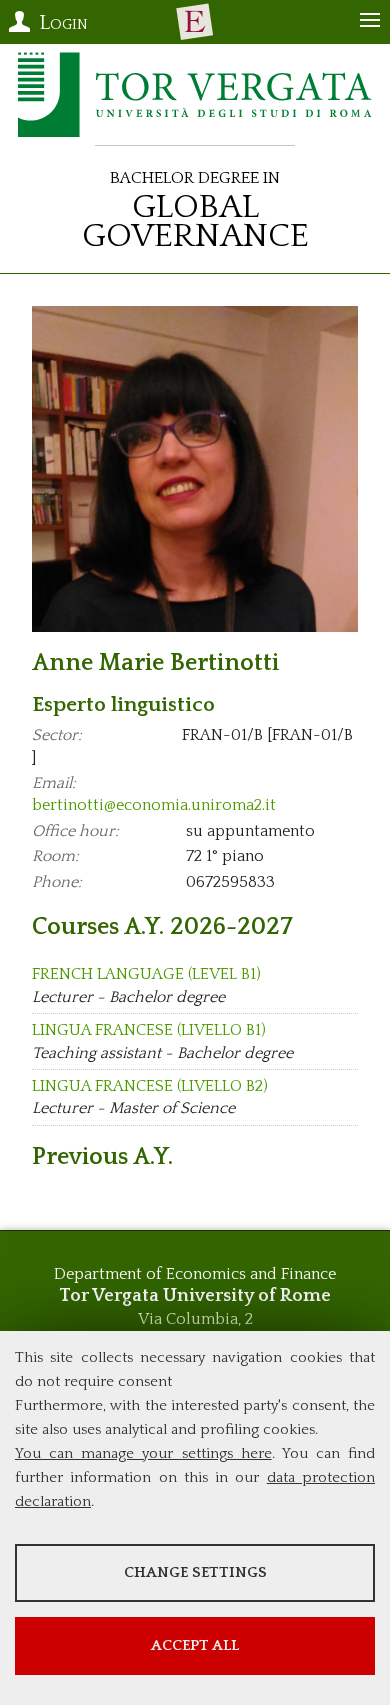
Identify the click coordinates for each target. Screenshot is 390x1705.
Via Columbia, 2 (195, 1319)
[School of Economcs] (195, 22)
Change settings (195, 1572)
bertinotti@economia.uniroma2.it (154, 805)
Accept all (195, 1645)
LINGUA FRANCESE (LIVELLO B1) (149, 1030)
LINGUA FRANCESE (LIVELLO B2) (150, 1086)
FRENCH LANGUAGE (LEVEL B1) (146, 974)
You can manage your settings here (143, 1453)
